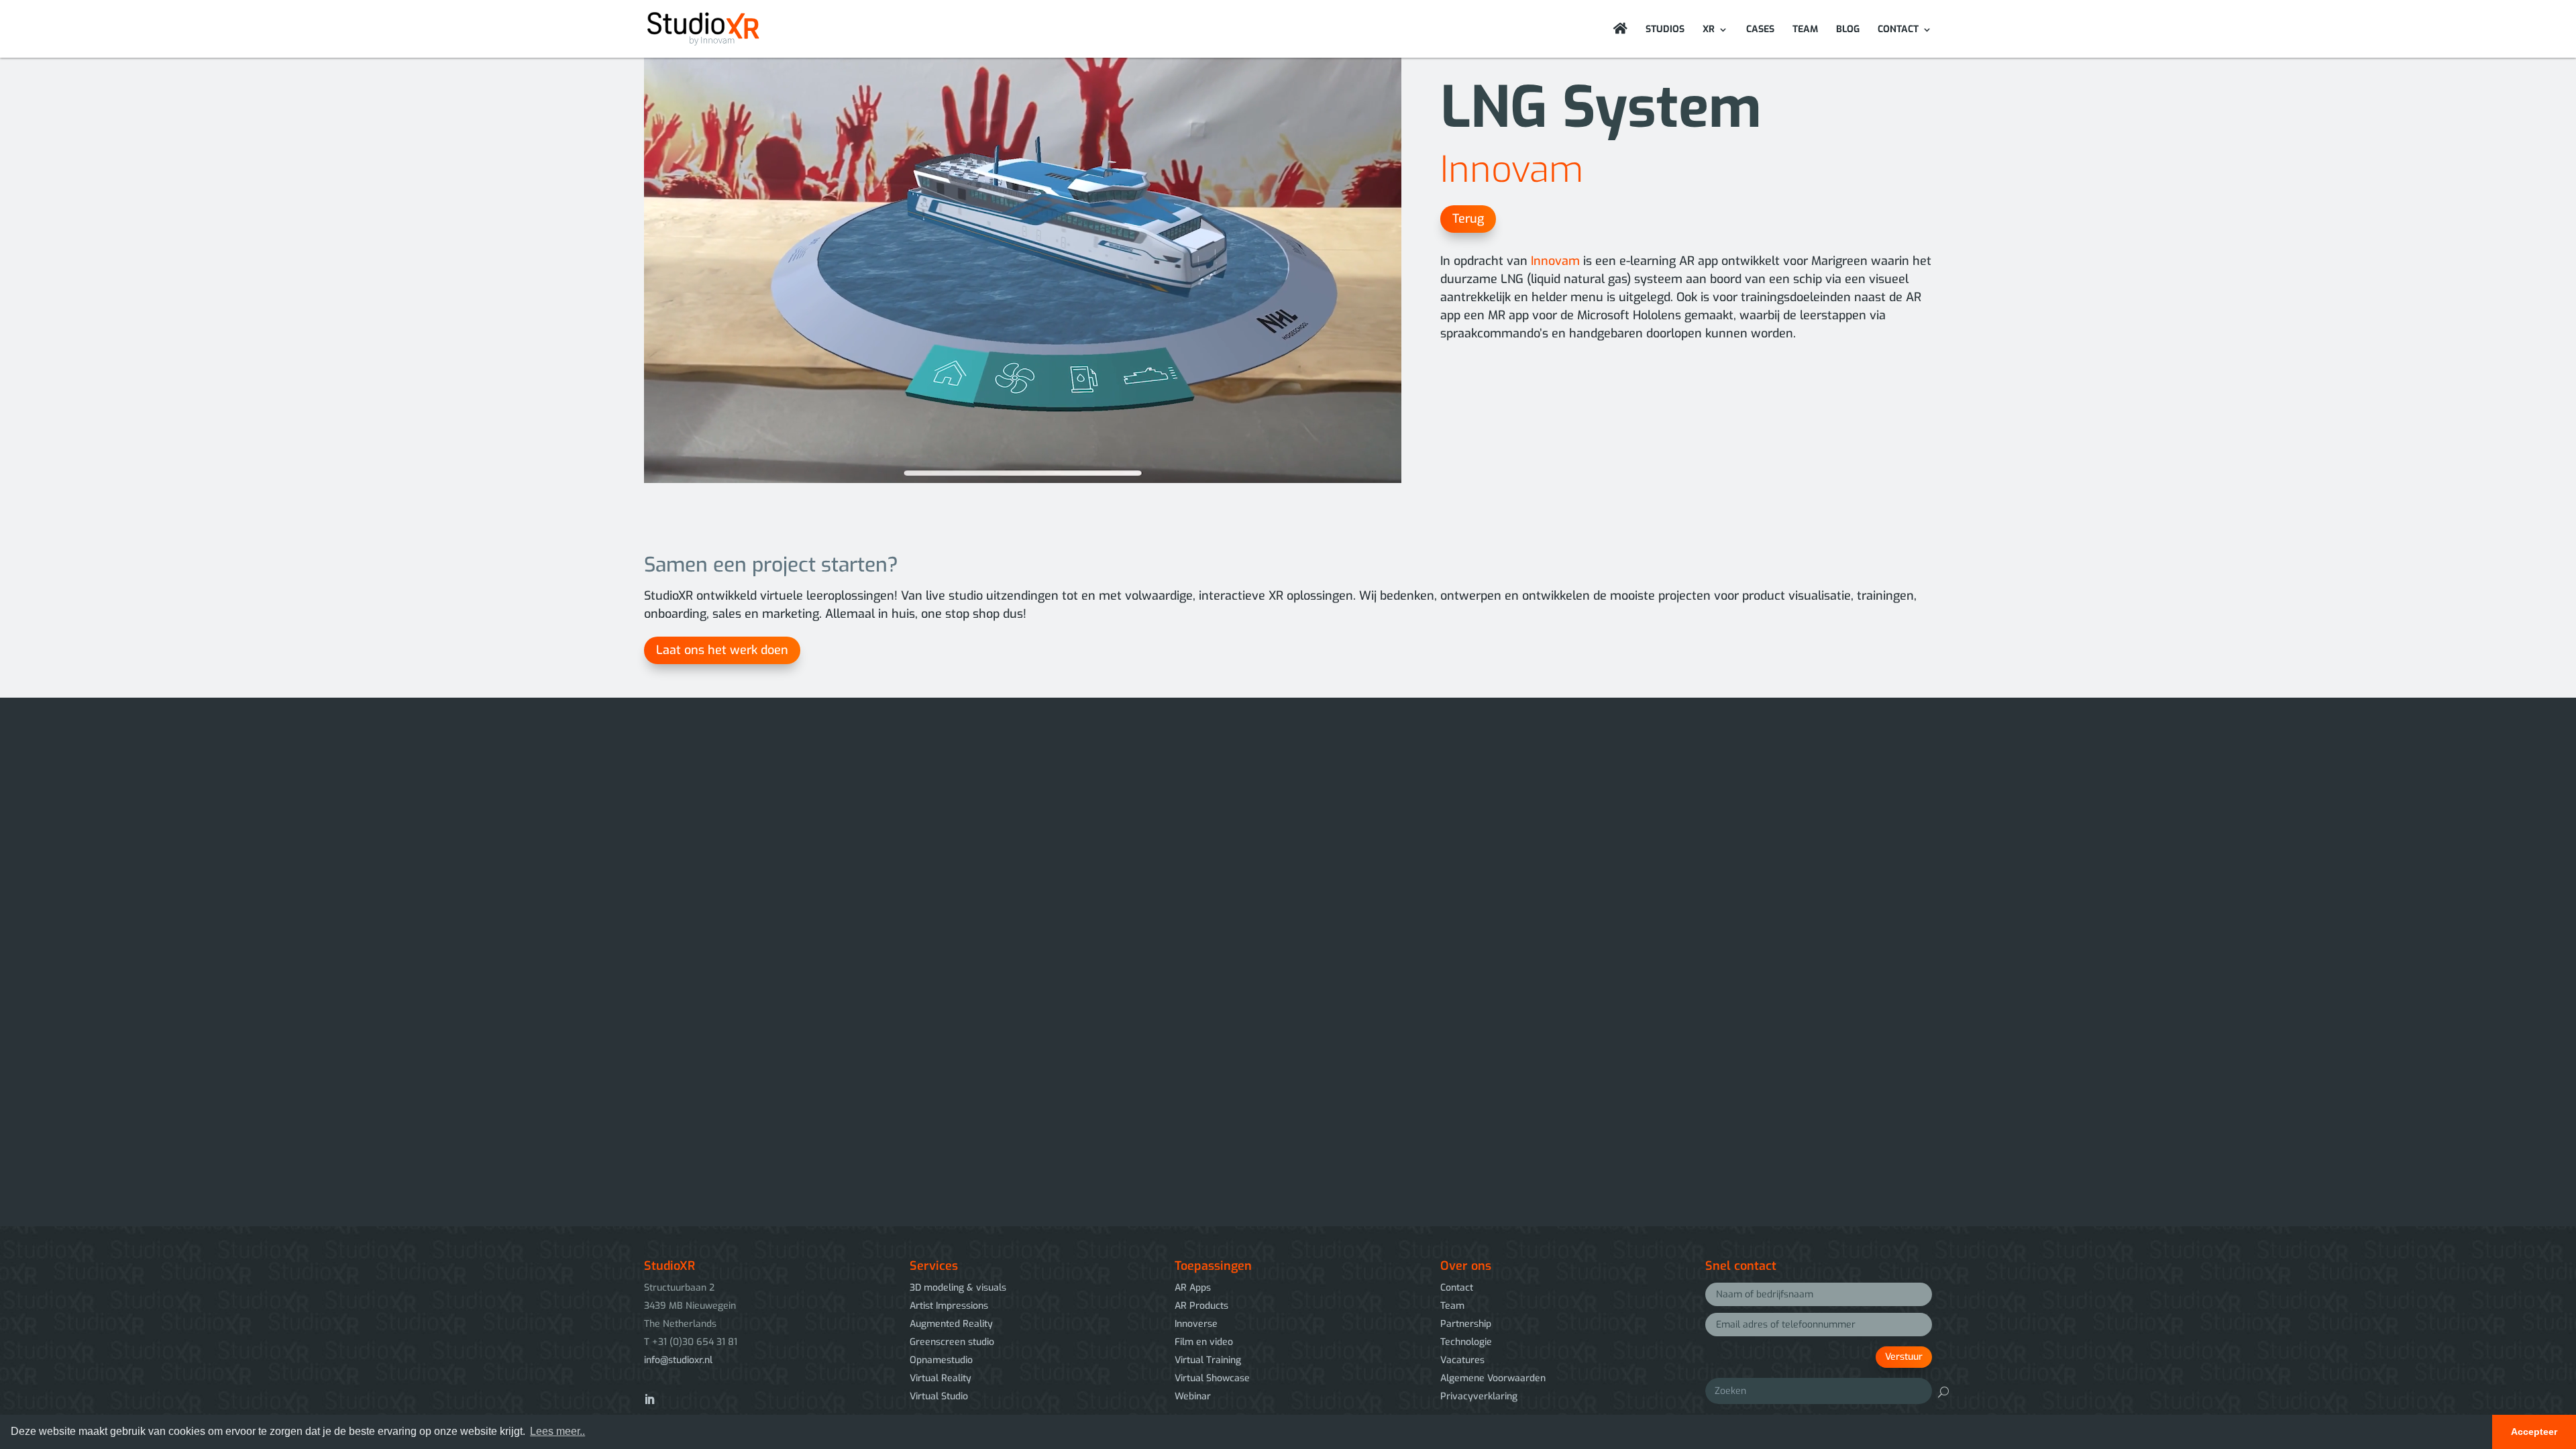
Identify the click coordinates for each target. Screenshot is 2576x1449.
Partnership (1466, 1324)
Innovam (1512, 170)
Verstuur (1904, 1357)
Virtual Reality (941, 1378)
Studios (1665, 30)
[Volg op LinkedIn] (649, 1399)
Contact (1898, 30)
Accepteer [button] (2534, 1432)
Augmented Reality (951, 1324)
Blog (1848, 30)
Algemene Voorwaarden (1493, 1378)
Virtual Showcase (1212, 1378)
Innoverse (1196, 1324)
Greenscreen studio (952, 1342)
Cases (1760, 30)
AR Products (1201, 1306)
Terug (1468, 219)
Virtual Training (1208, 1360)
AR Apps (1193, 1288)
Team (1805, 30)
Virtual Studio (939, 1396)
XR (1709, 30)
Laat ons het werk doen (722, 650)
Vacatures (1462, 1360)
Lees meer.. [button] (557, 1431)
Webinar (1193, 1396)
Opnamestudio (941, 1360)
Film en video (1204, 1342)
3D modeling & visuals (958, 1288)
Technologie (1466, 1342)
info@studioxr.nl (678, 1360)
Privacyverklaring (1479, 1396)
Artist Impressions (949, 1306)
